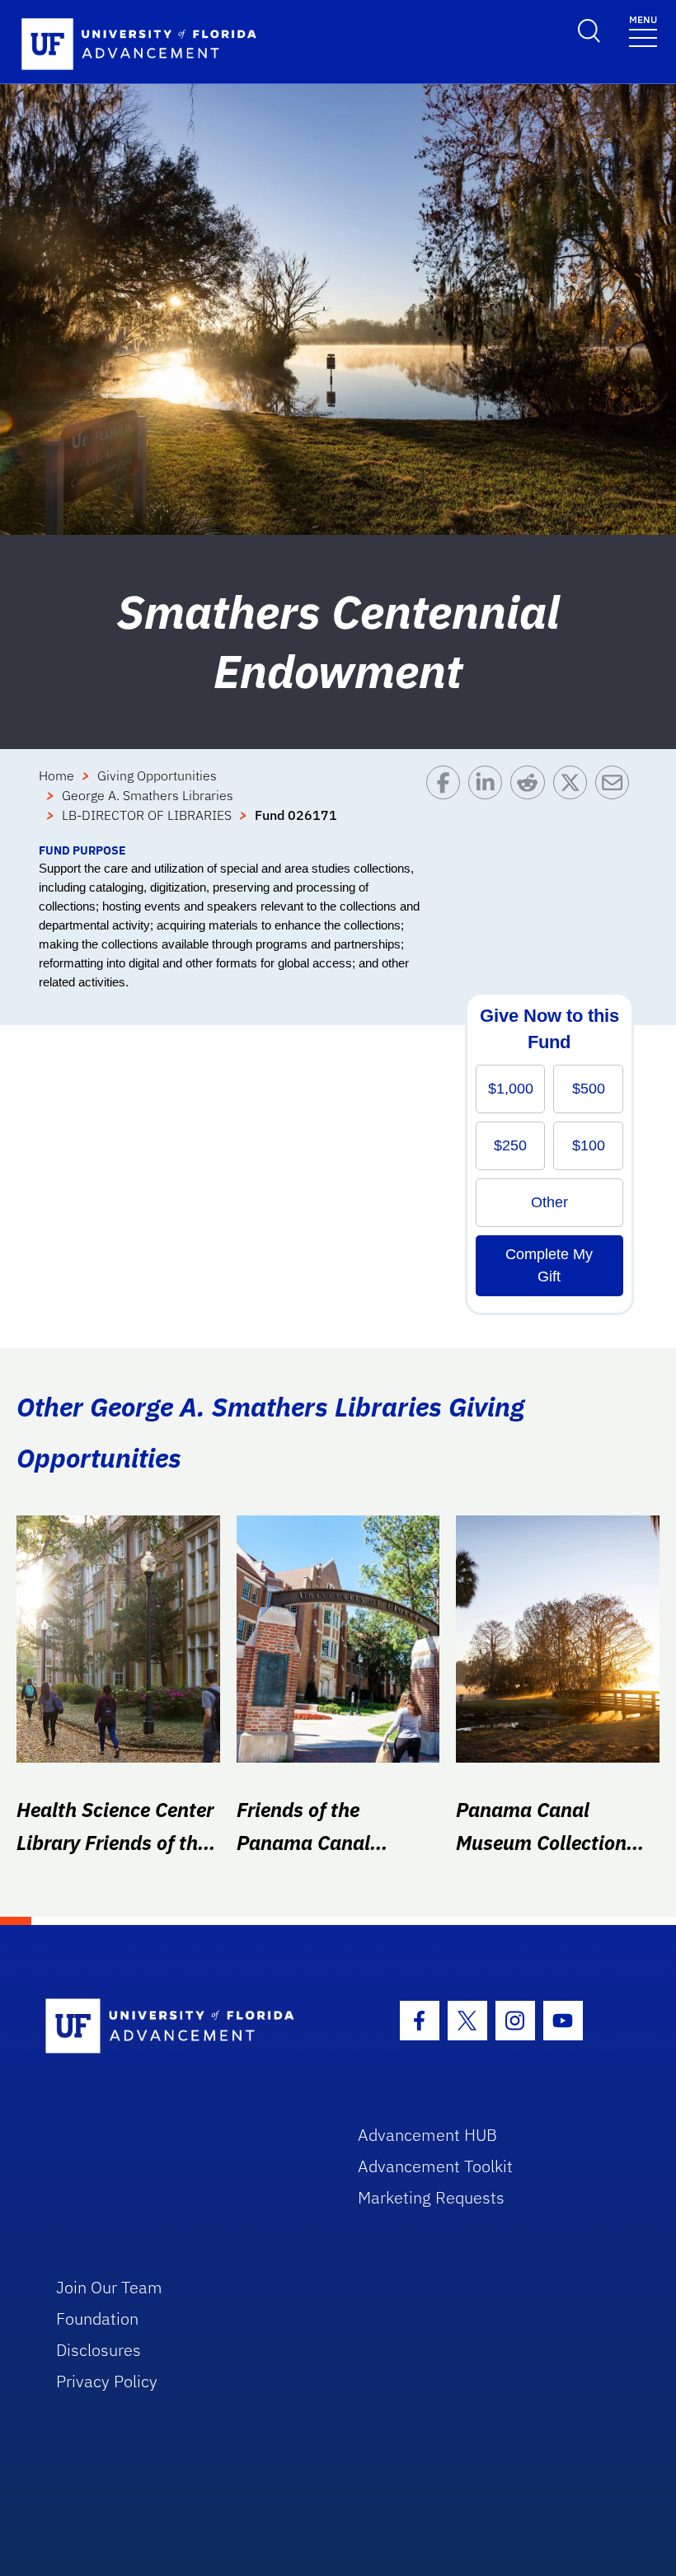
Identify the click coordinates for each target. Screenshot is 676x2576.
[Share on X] (574, 803)
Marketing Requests (431, 2197)
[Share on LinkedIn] (489, 803)
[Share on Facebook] (447, 803)
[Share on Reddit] (531, 803)
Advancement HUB (427, 2135)
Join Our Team (109, 2287)
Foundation (97, 2318)
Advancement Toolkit (435, 2166)
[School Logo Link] (183, 2027)
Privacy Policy (107, 2381)
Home (56, 775)
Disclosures (99, 2350)
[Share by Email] (616, 803)
